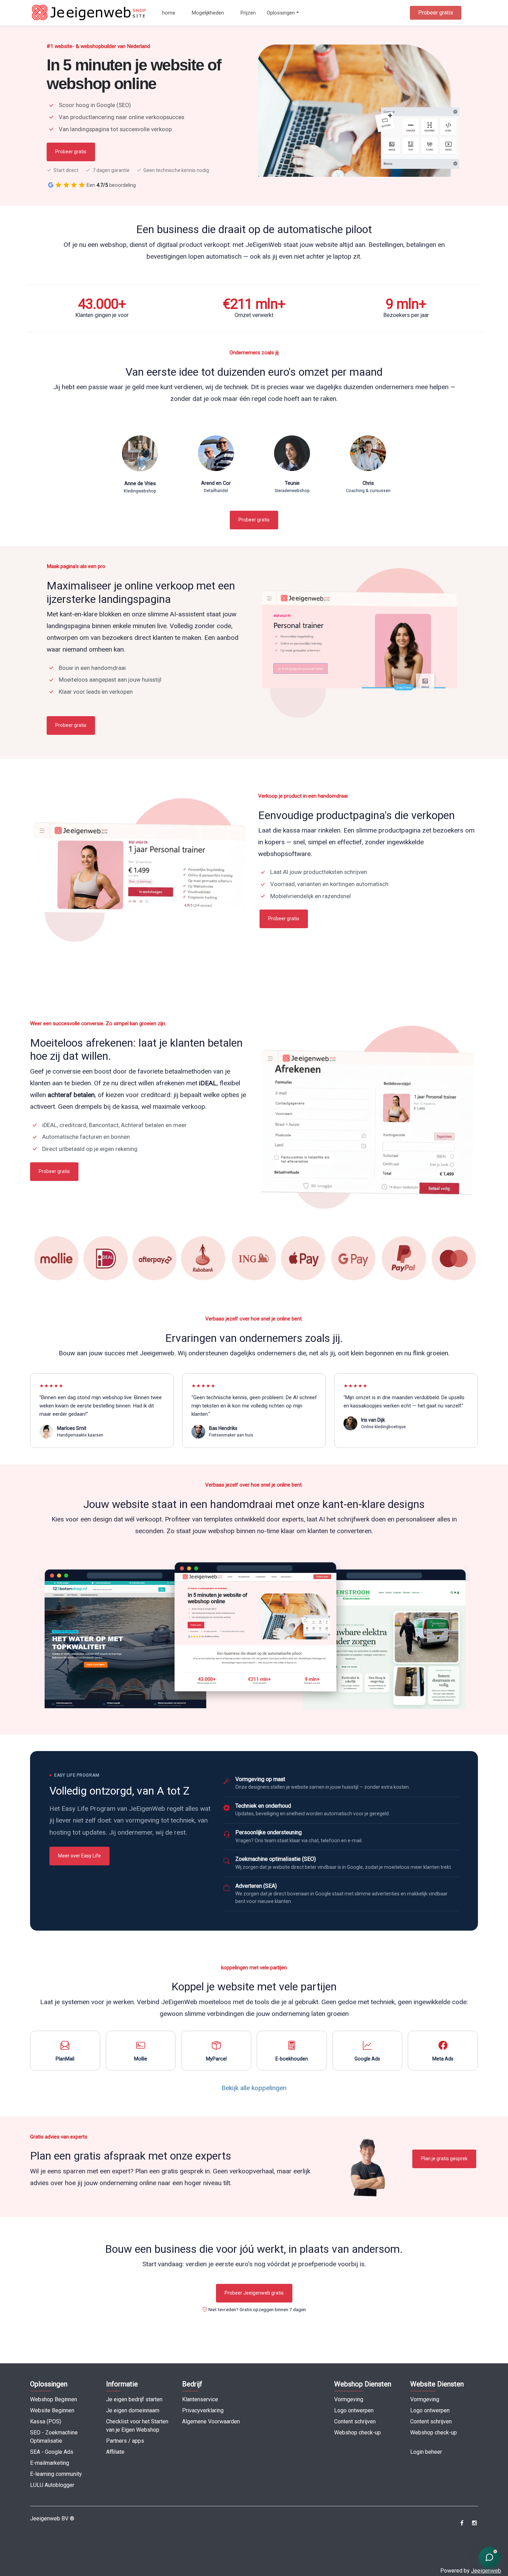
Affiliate (115, 2452)
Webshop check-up (358, 2433)
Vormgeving (349, 2399)
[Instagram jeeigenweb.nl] (474, 2523)
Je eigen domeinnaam (133, 2410)
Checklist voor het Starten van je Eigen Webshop (137, 2426)
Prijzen (248, 13)
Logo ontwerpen (354, 2410)
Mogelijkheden (208, 13)
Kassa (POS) (46, 2421)
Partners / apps (125, 2441)
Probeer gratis (436, 13)
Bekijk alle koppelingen (254, 2088)
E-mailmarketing (50, 2463)
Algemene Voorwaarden (211, 2421)
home (169, 13)
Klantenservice (200, 2399)
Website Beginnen (52, 2410)
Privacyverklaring (203, 2410)
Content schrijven (355, 2421)
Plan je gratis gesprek (444, 2159)
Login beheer (426, 2452)
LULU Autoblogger (52, 2485)
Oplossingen (281, 13)
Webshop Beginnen (54, 2399)
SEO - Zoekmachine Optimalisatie (54, 2437)
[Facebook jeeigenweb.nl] (462, 2523)
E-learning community (56, 2474)
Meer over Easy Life (79, 1856)
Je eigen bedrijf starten (134, 2399)
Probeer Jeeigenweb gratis (254, 2293)
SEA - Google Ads (52, 2452)
